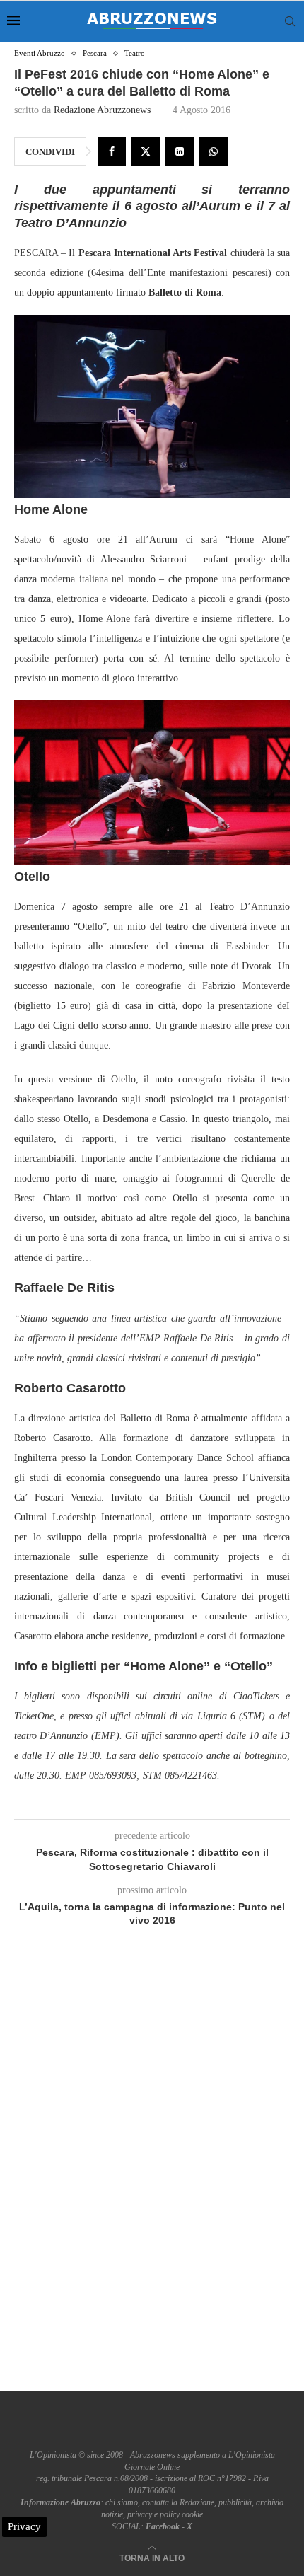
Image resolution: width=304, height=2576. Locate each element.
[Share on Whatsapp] (214, 151)
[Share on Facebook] (112, 151)
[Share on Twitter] (146, 151)
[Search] (290, 21)
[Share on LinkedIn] (180, 151)
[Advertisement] (152, 2176)
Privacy (24, 2526)
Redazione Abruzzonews (102, 110)
